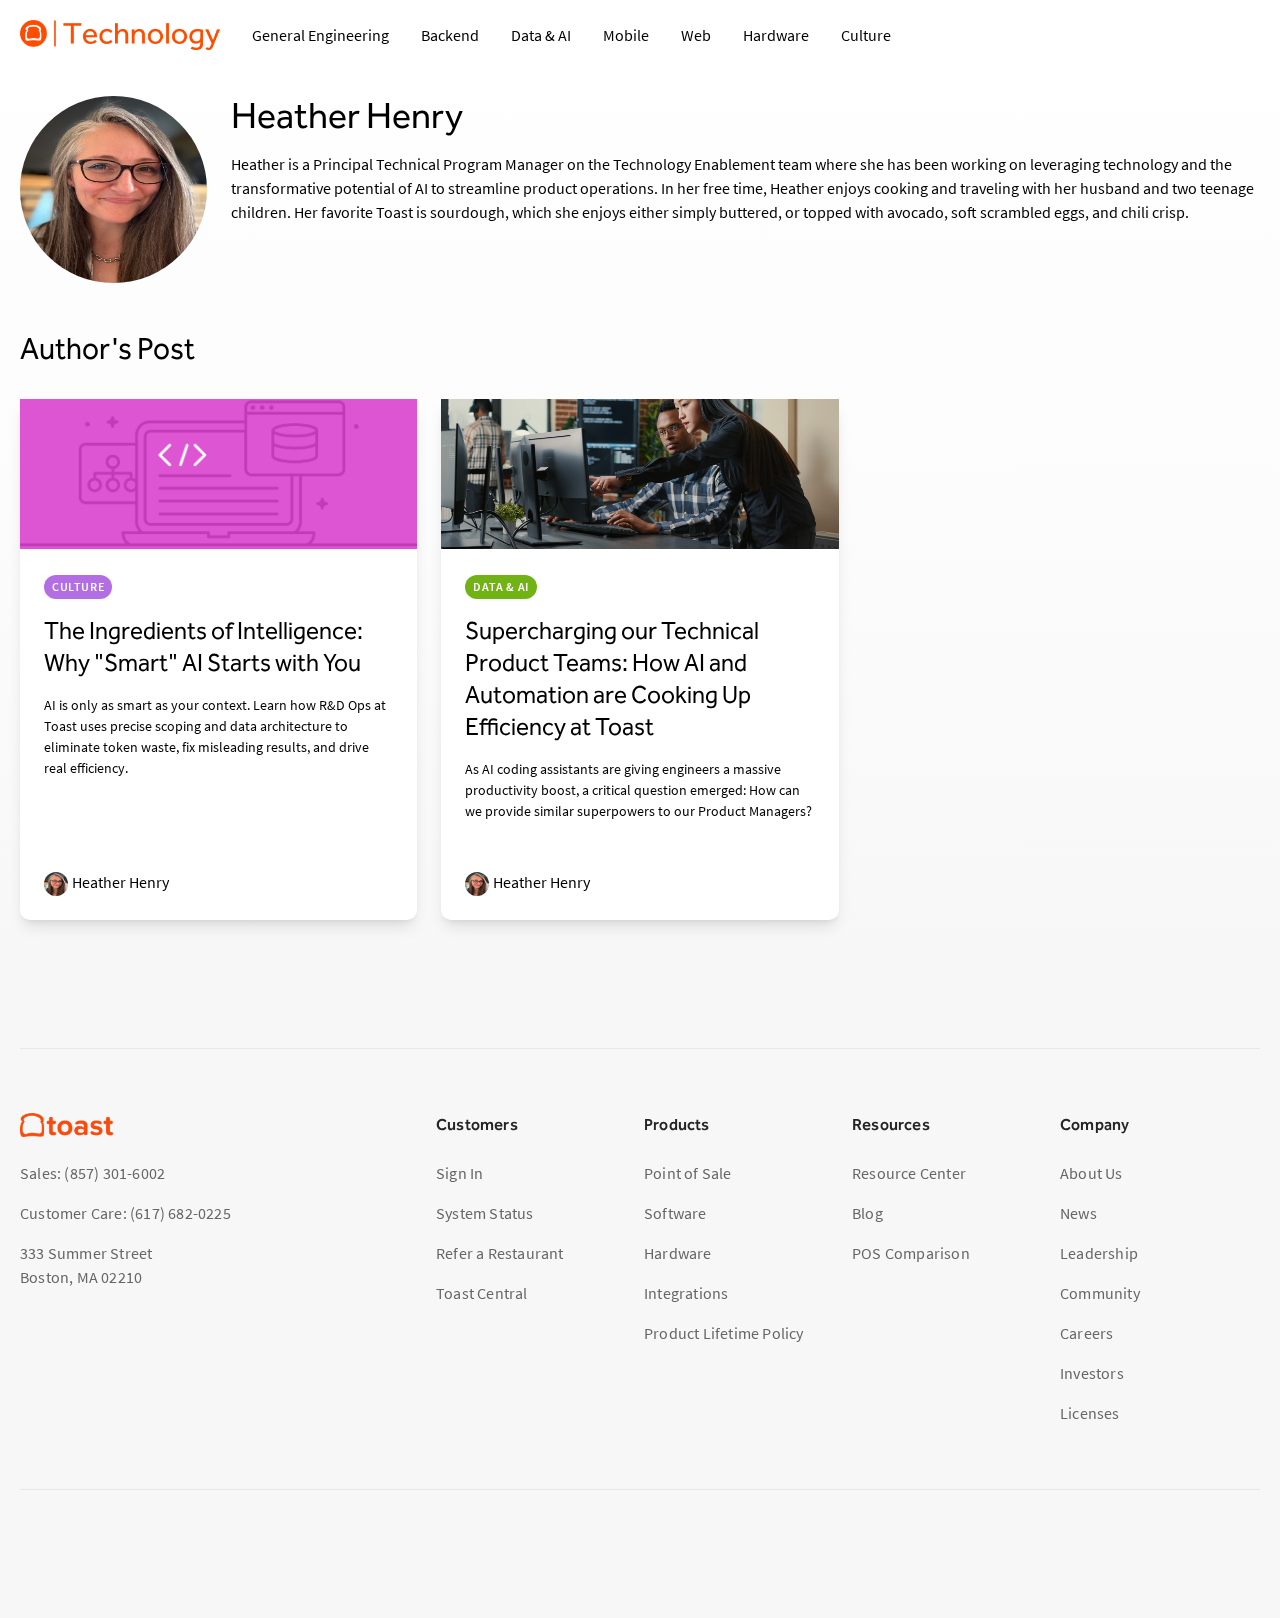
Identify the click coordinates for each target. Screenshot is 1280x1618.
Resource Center (909, 1173)
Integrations (686, 1293)
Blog (867, 1213)
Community (1100, 1293)
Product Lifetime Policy (724, 1333)
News (1078, 1213)
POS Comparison (911, 1253)
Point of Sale (688, 1173)
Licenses (1090, 1413)
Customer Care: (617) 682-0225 (125, 1213)
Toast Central (482, 1293)
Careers (1086, 1333)
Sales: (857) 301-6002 (92, 1173)
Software (675, 1213)
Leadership (1099, 1253)
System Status (485, 1213)
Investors (1092, 1373)
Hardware (678, 1253)
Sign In (459, 1173)
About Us (1091, 1173)
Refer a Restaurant (500, 1253)
